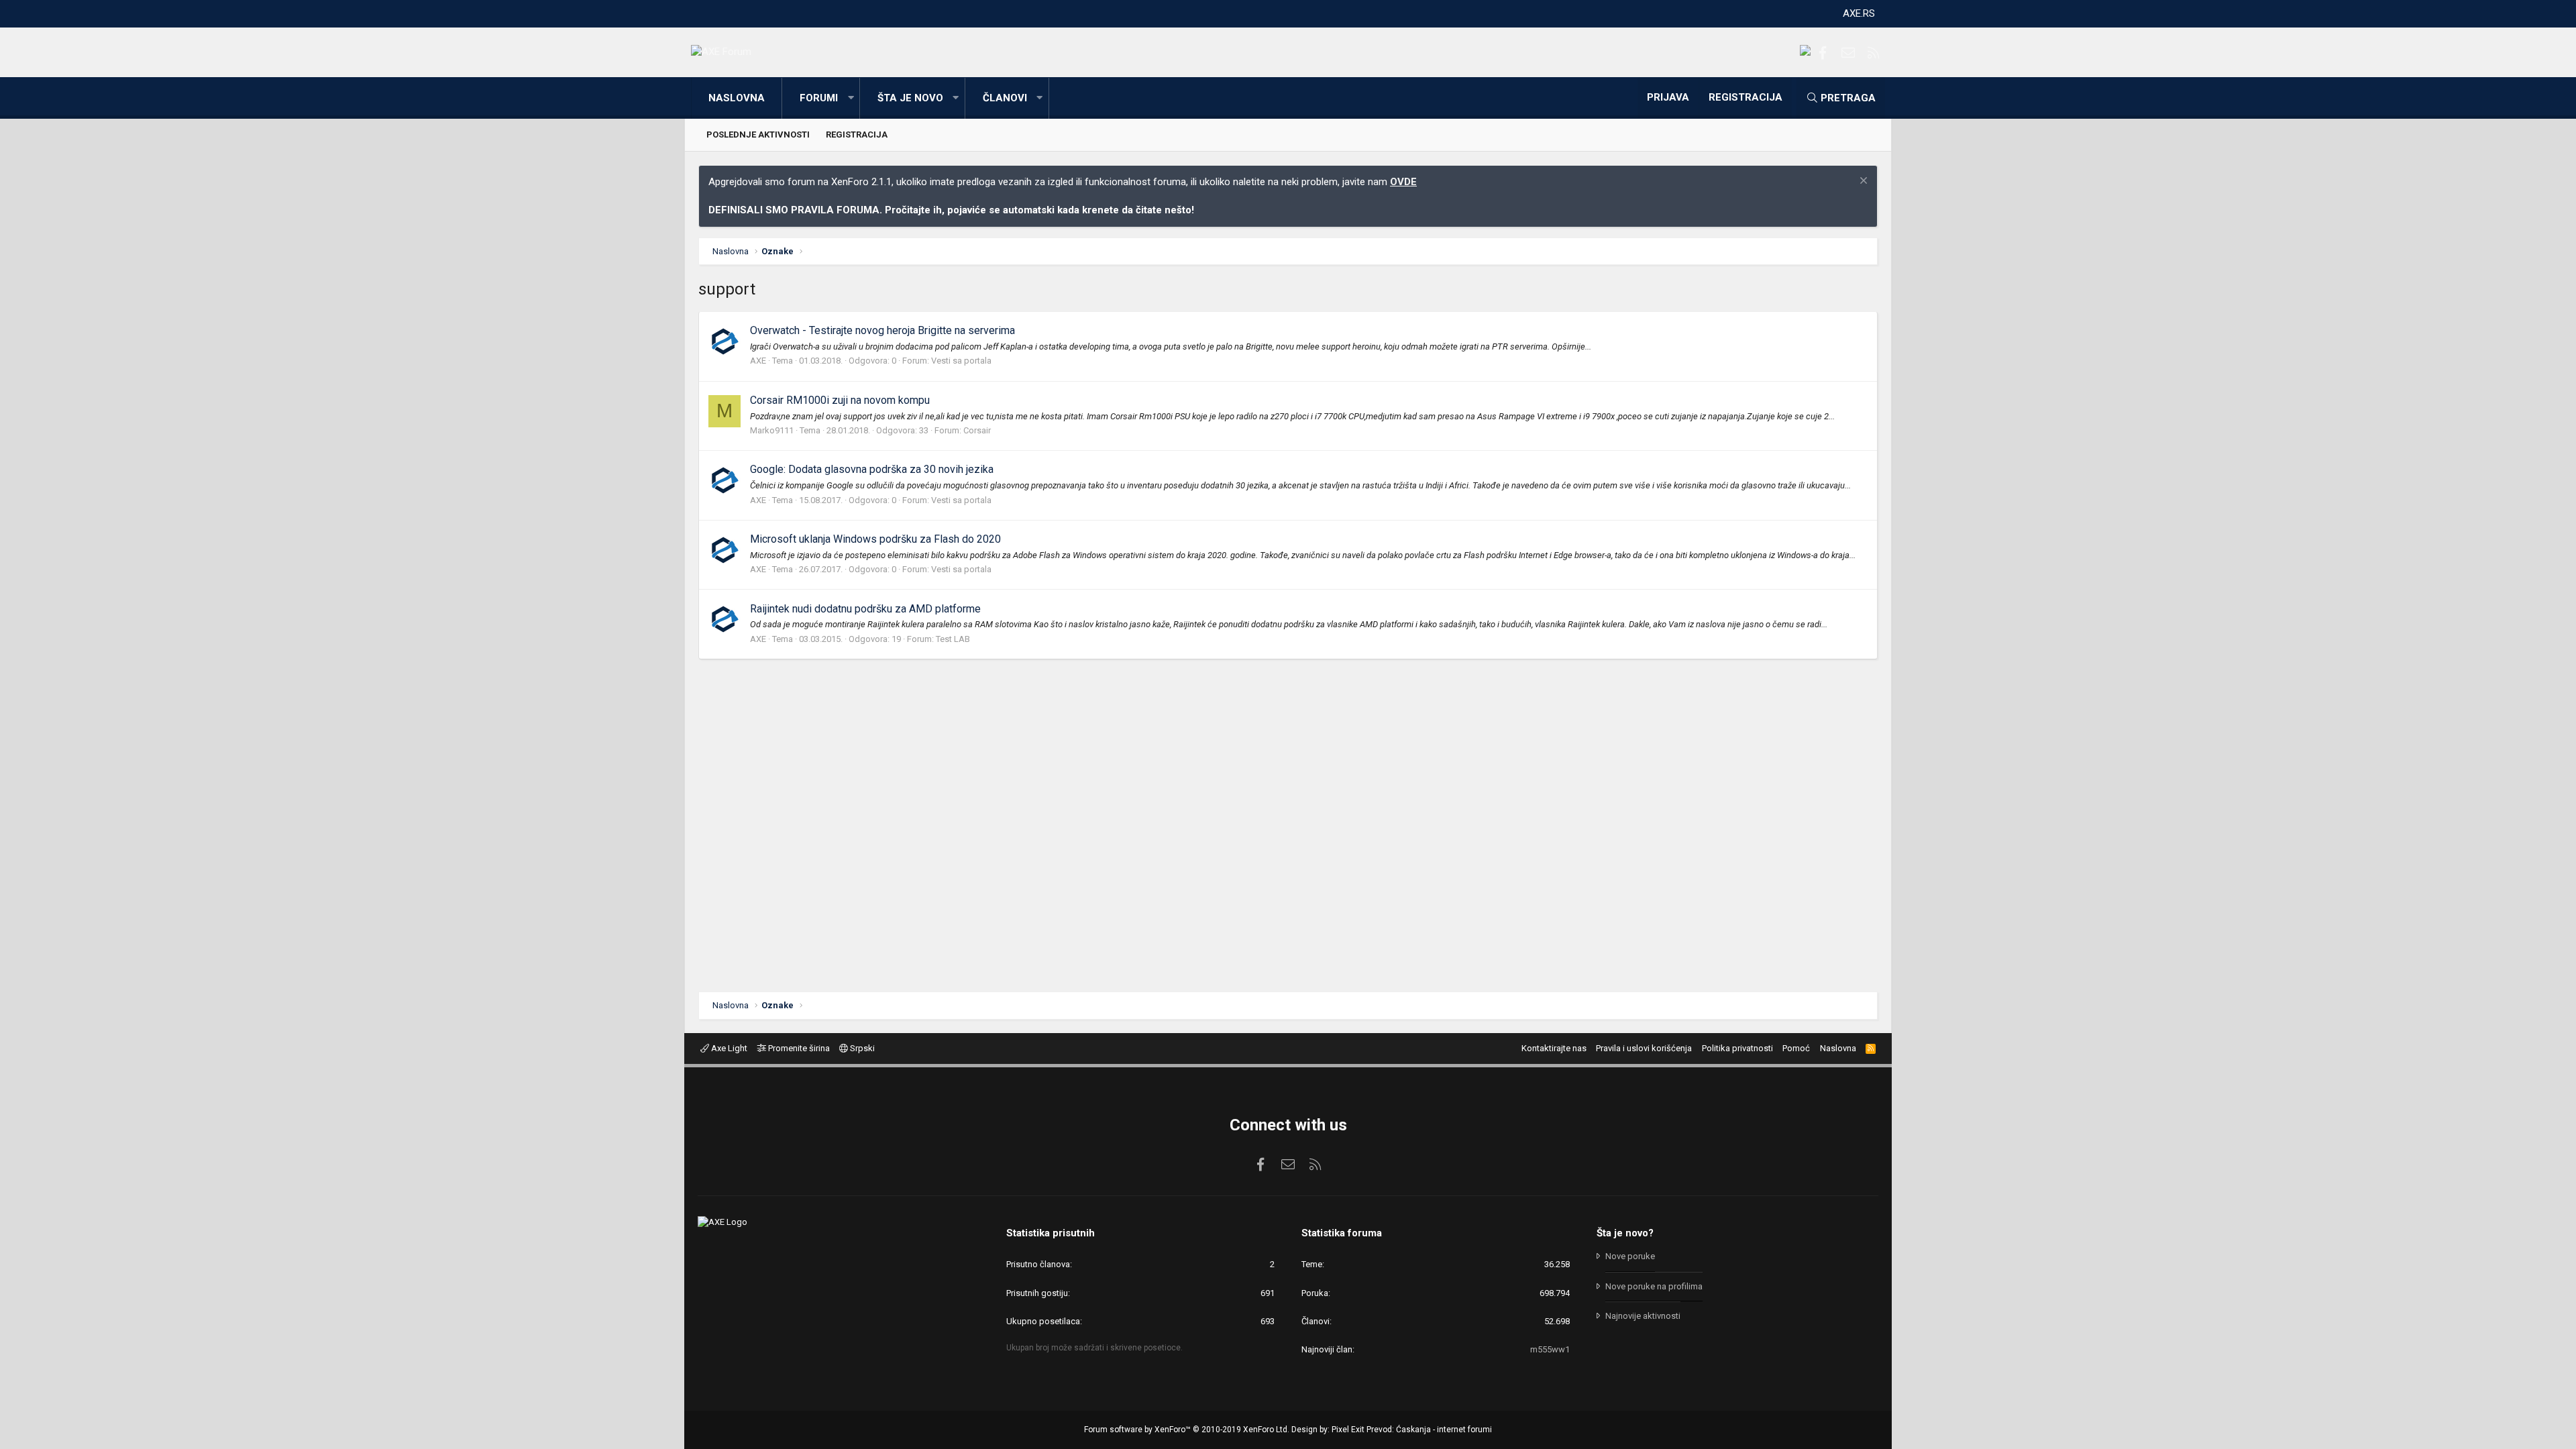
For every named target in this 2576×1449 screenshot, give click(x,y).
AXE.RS (1859, 13)
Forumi (819, 98)
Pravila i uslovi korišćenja (1644, 1048)
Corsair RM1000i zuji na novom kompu (840, 400)
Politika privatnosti (1737, 1048)
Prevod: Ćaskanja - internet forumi (1429, 1430)
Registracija (857, 135)
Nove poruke (1630, 1256)
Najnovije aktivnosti (1643, 1316)
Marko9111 (772, 430)
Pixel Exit (1348, 1430)
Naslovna (737, 98)
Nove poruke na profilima (1654, 1286)
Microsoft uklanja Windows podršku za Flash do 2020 (875, 539)
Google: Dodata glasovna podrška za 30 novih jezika (872, 469)
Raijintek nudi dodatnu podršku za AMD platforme (865, 609)
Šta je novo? (1625, 1233)
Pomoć (1796, 1048)
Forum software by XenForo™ (1187, 1430)
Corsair (977, 430)
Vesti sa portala (961, 361)
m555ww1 (1550, 1349)
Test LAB (953, 639)
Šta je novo (910, 98)
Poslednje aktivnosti (758, 135)
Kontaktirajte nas (1554, 1048)
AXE (758, 361)
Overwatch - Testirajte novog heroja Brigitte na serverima (882, 330)
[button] (851, 98)
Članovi (1005, 98)
